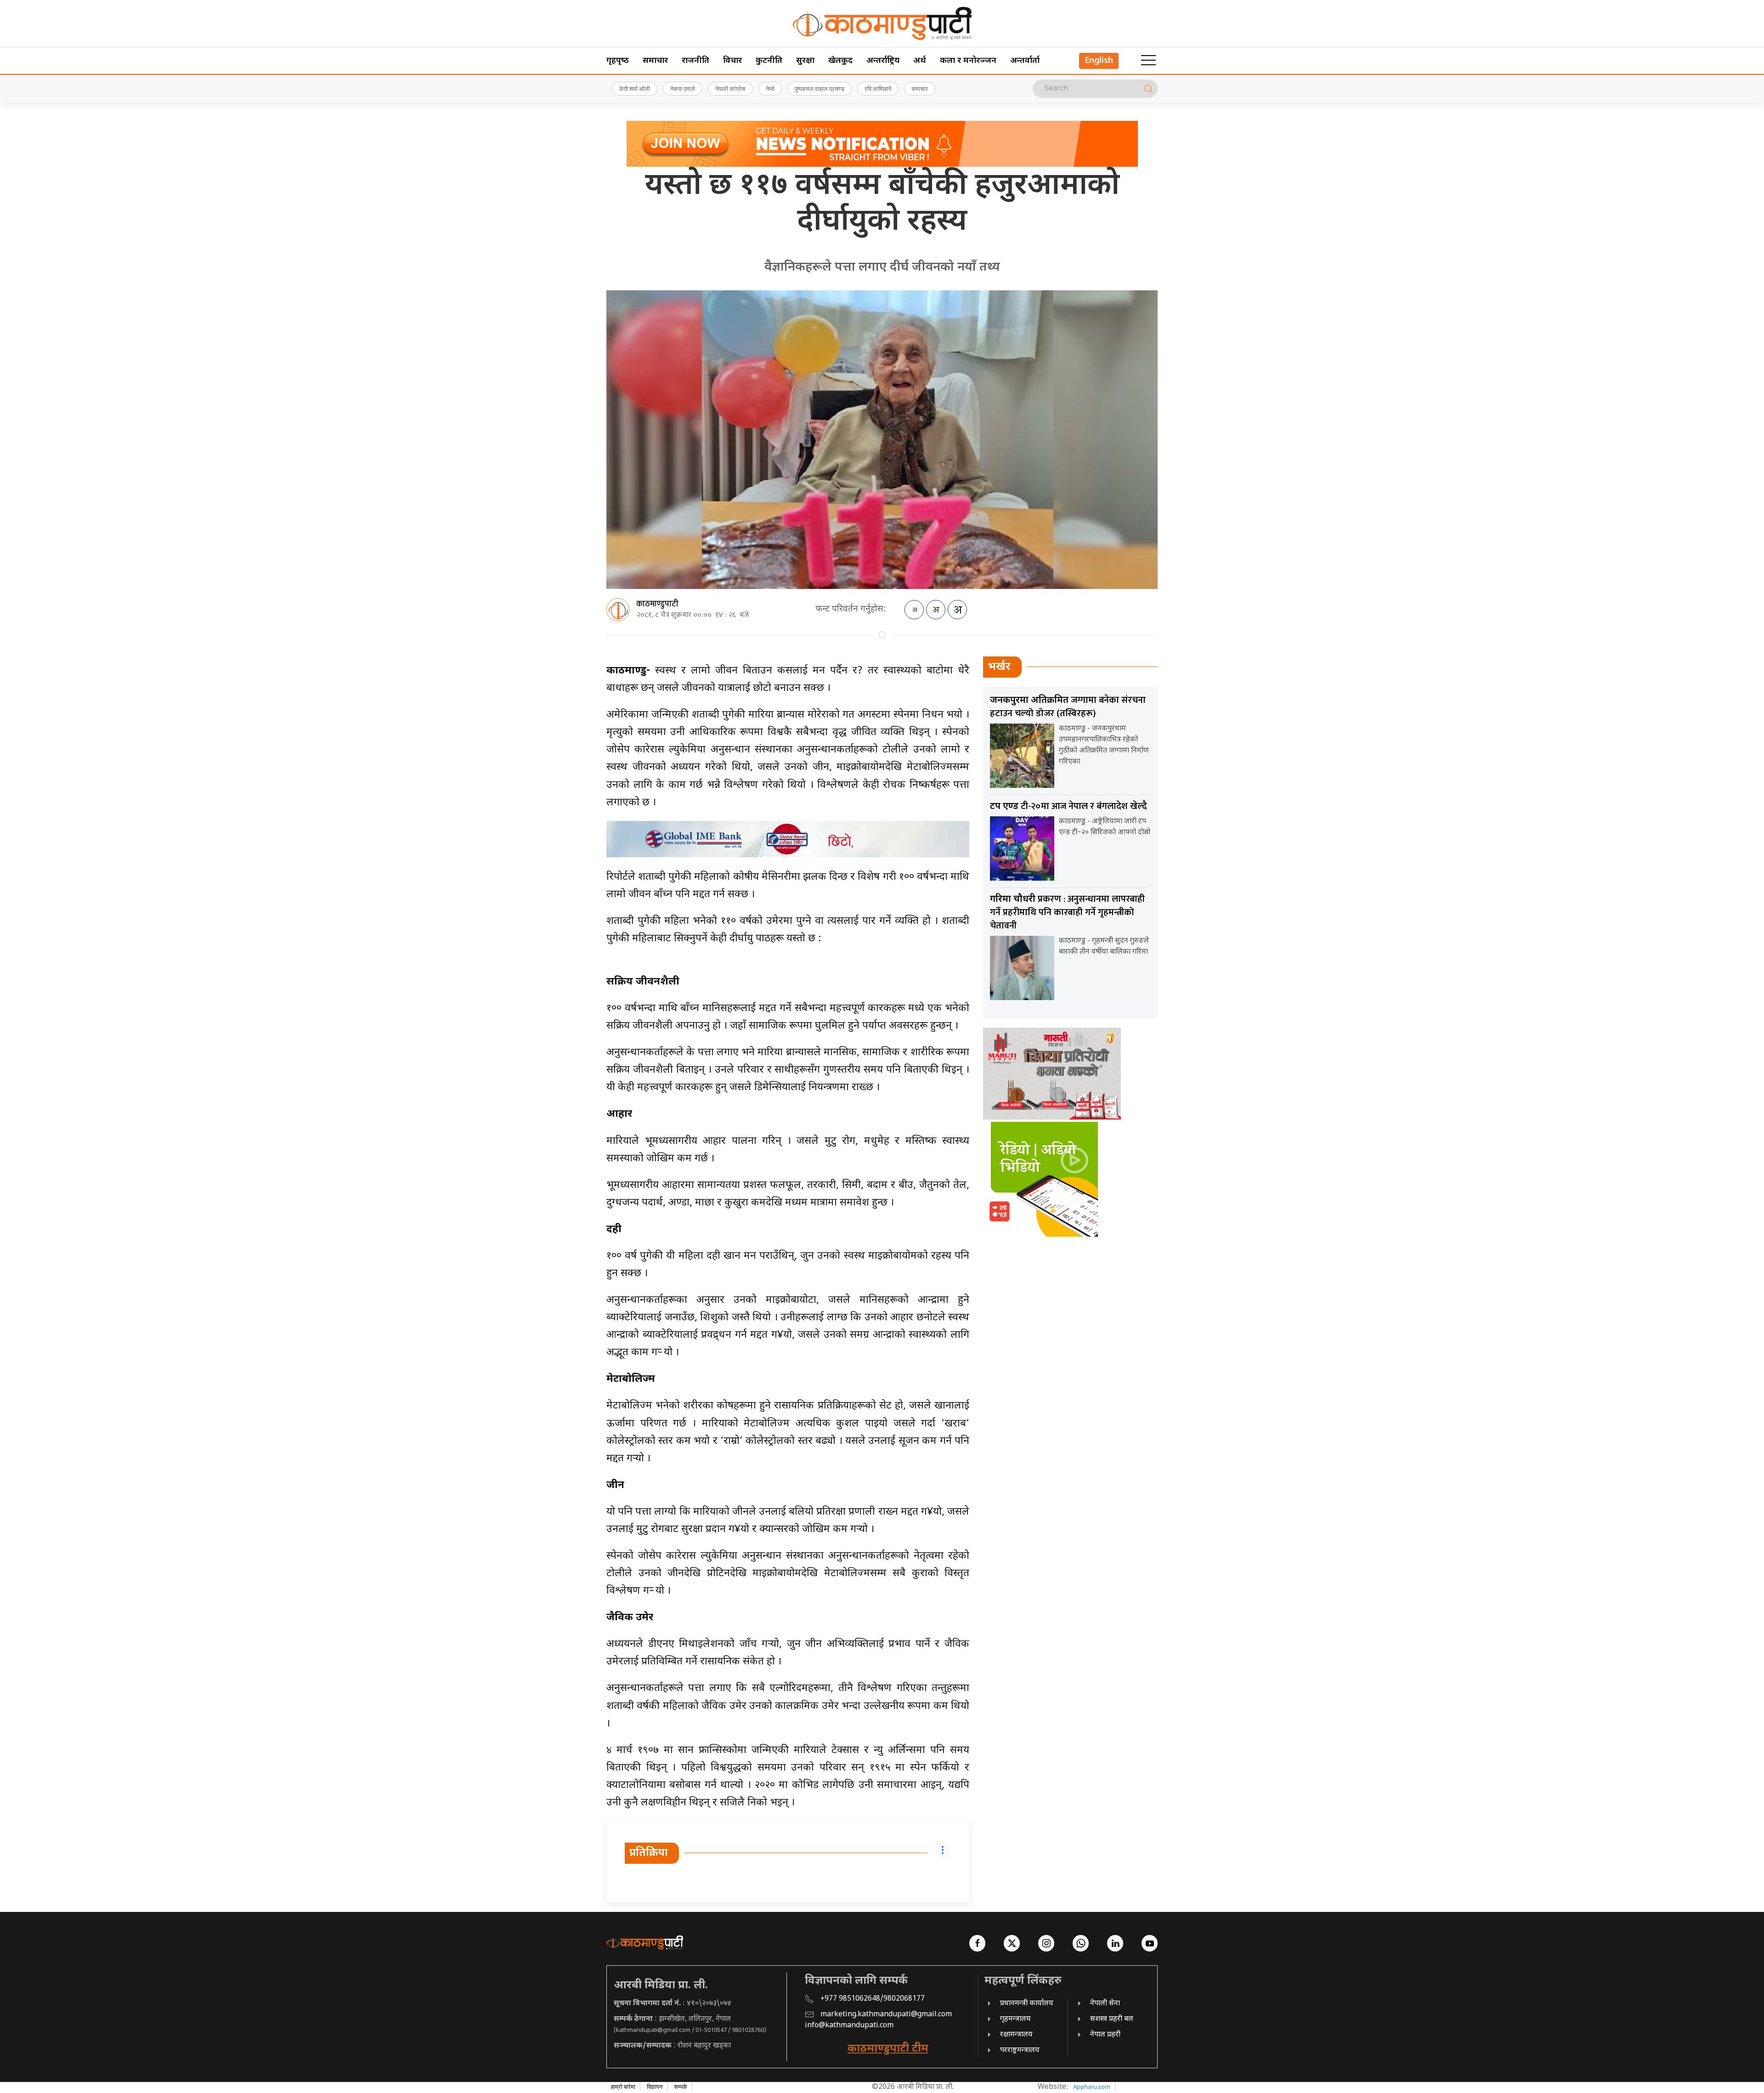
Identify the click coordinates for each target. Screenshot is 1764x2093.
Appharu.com (1092, 2087)
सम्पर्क (681, 2087)
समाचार (655, 61)
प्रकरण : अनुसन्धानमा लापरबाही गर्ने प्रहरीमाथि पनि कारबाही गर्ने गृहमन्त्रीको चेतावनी (1067, 912)
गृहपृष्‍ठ (618, 61)
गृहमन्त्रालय (1015, 2019)
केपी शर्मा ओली (635, 89)
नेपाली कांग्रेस (730, 89)
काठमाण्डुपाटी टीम (888, 2049)
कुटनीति (769, 61)
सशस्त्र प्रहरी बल (1112, 2019)
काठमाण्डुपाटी (657, 604)
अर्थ (920, 61)
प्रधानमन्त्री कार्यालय (1027, 2004)
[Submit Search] (1148, 89)
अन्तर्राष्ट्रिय (883, 61)
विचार (732, 61)
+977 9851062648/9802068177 (873, 1999)
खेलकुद (840, 61)
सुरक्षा (805, 61)
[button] (1148, 61)
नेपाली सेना (1105, 2004)
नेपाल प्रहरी (1105, 2035)
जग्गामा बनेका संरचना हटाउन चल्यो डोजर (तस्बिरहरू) (1068, 707)
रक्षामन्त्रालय (1016, 2035)
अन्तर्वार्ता (1025, 61)
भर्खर (999, 667)
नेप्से (770, 89)
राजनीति (695, 61)
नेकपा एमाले (683, 89)
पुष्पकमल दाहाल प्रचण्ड (820, 89)
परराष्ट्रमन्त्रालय (1020, 2051)
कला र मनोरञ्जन (968, 61)
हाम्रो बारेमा (623, 2087)
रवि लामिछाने (878, 89)
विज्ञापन (655, 2087)
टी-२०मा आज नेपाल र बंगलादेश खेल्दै (1069, 806)
